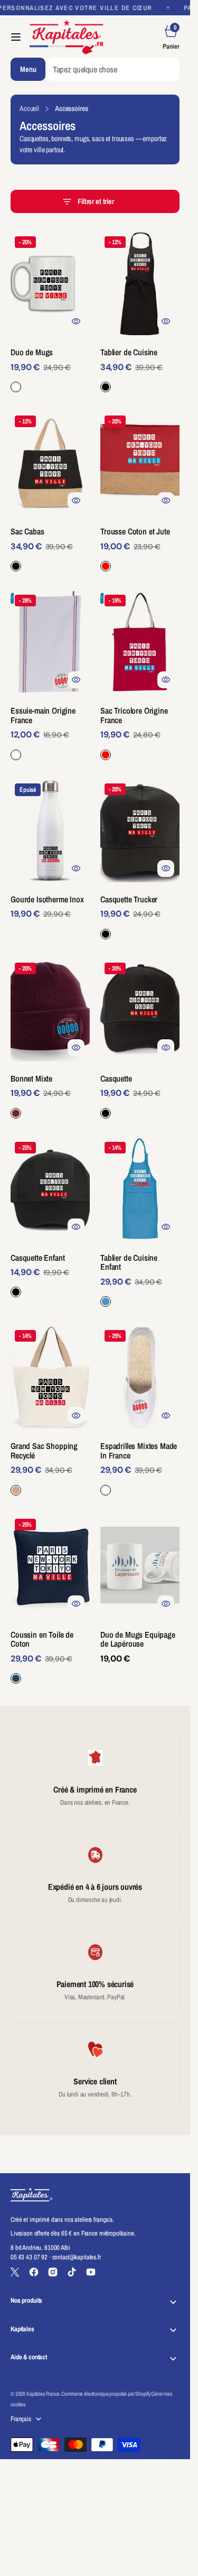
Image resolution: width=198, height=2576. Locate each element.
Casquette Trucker (129, 899)
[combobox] (114, 69)
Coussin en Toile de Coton (42, 1639)
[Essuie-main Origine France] (50, 729)
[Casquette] (140, 1092)
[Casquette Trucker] (140, 913)
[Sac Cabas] (50, 545)
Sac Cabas (27, 531)
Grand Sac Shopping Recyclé (44, 1451)
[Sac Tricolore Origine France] (140, 729)
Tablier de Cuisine (129, 352)
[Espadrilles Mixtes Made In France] (140, 1464)
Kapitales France (43, 2394)
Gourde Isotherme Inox (47, 899)
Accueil (29, 108)
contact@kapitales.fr (77, 2257)
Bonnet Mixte (31, 1078)
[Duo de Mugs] (50, 366)
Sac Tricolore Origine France (134, 715)
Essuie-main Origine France (43, 715)
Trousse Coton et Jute (135, 531)
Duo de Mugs (32, 352)
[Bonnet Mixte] (50, 1092)
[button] (16, 37)
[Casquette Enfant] (50, 1271)
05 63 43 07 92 (29, 2257)
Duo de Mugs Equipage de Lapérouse (138, 1639)
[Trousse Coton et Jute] (140, 545)
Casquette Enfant (37, 1258)
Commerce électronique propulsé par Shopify (106, 2394)
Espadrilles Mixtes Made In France (139, 1451)
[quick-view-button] (76, 321)
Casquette (116, 1078)
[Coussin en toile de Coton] (50, 1653)
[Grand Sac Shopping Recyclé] (50, 1464)
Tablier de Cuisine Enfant (129, 1262)
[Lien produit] (50, 284)
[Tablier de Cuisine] (140, 366)
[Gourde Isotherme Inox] (50, 913)
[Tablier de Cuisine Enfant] (140, 1276)
